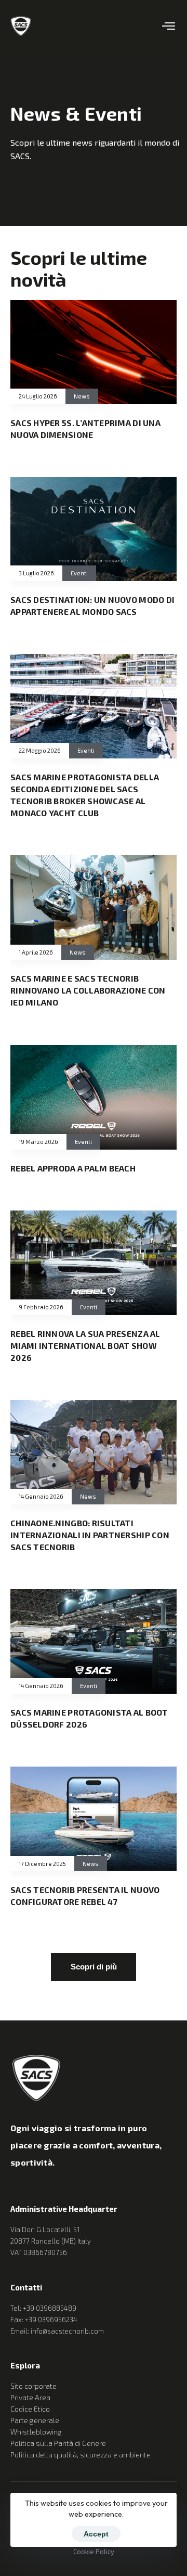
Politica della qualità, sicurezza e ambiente (81, 2455)
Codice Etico (30, 2409)
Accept (96, 2534)
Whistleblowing (36, 2432)
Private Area (30, 2397)
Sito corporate (34, 2386)
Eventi (79, 573)
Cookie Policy (94, 2552)
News (82, 396)
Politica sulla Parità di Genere (58, 2443)
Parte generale (35, 2420)
